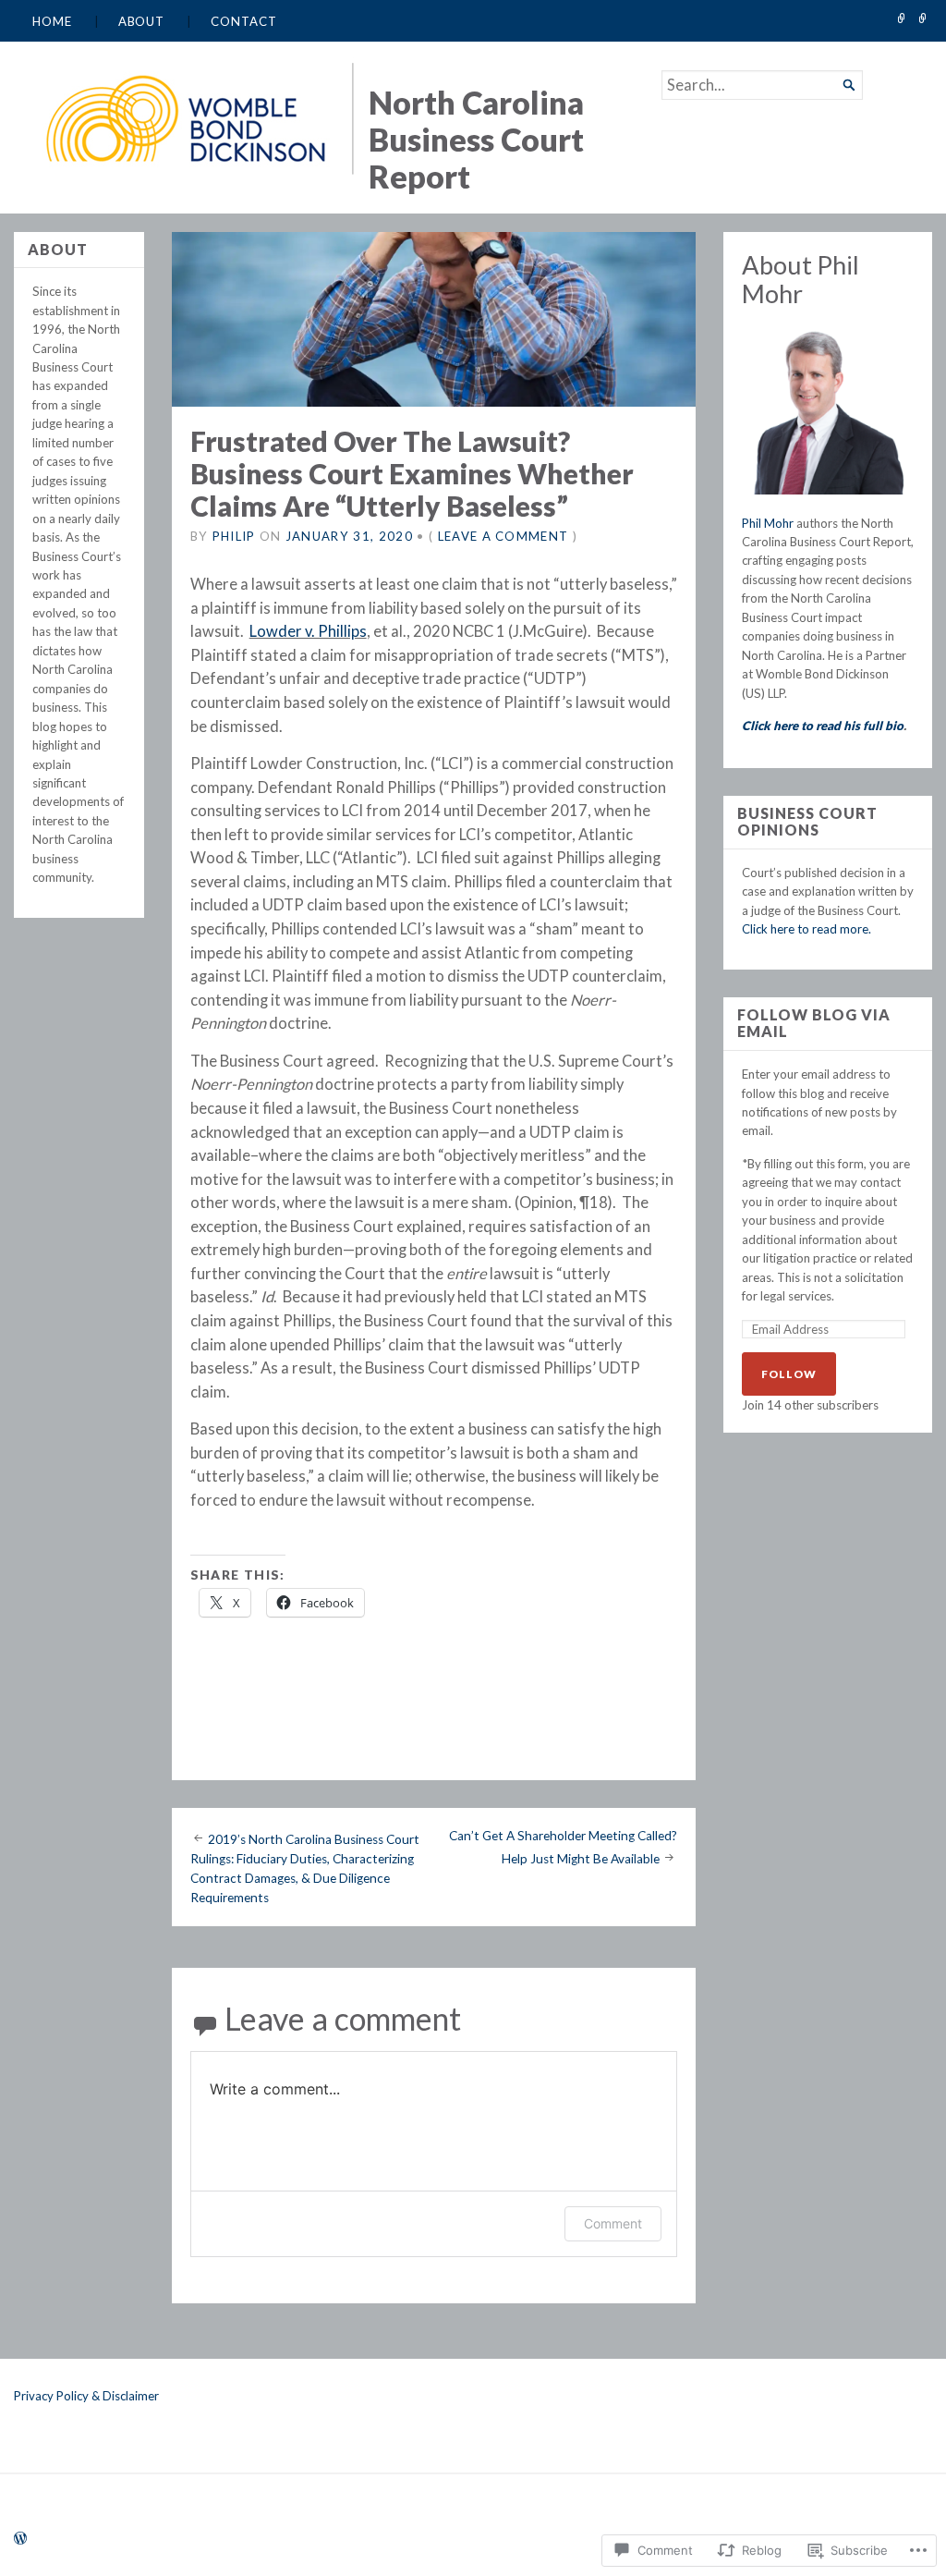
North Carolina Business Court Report (476, 139)
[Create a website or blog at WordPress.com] (20, 2539)
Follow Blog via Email (814, 1024)
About (142, 21)
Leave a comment (503, 536)
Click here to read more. (807, 929)
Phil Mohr (768, 523)
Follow (789, 1374)
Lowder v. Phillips (308, 631)
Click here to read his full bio (823, 726)
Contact (243, 21)
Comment (613, 2223)
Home (52, 21)
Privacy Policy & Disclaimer (86, 2396)
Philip (234, 536)
